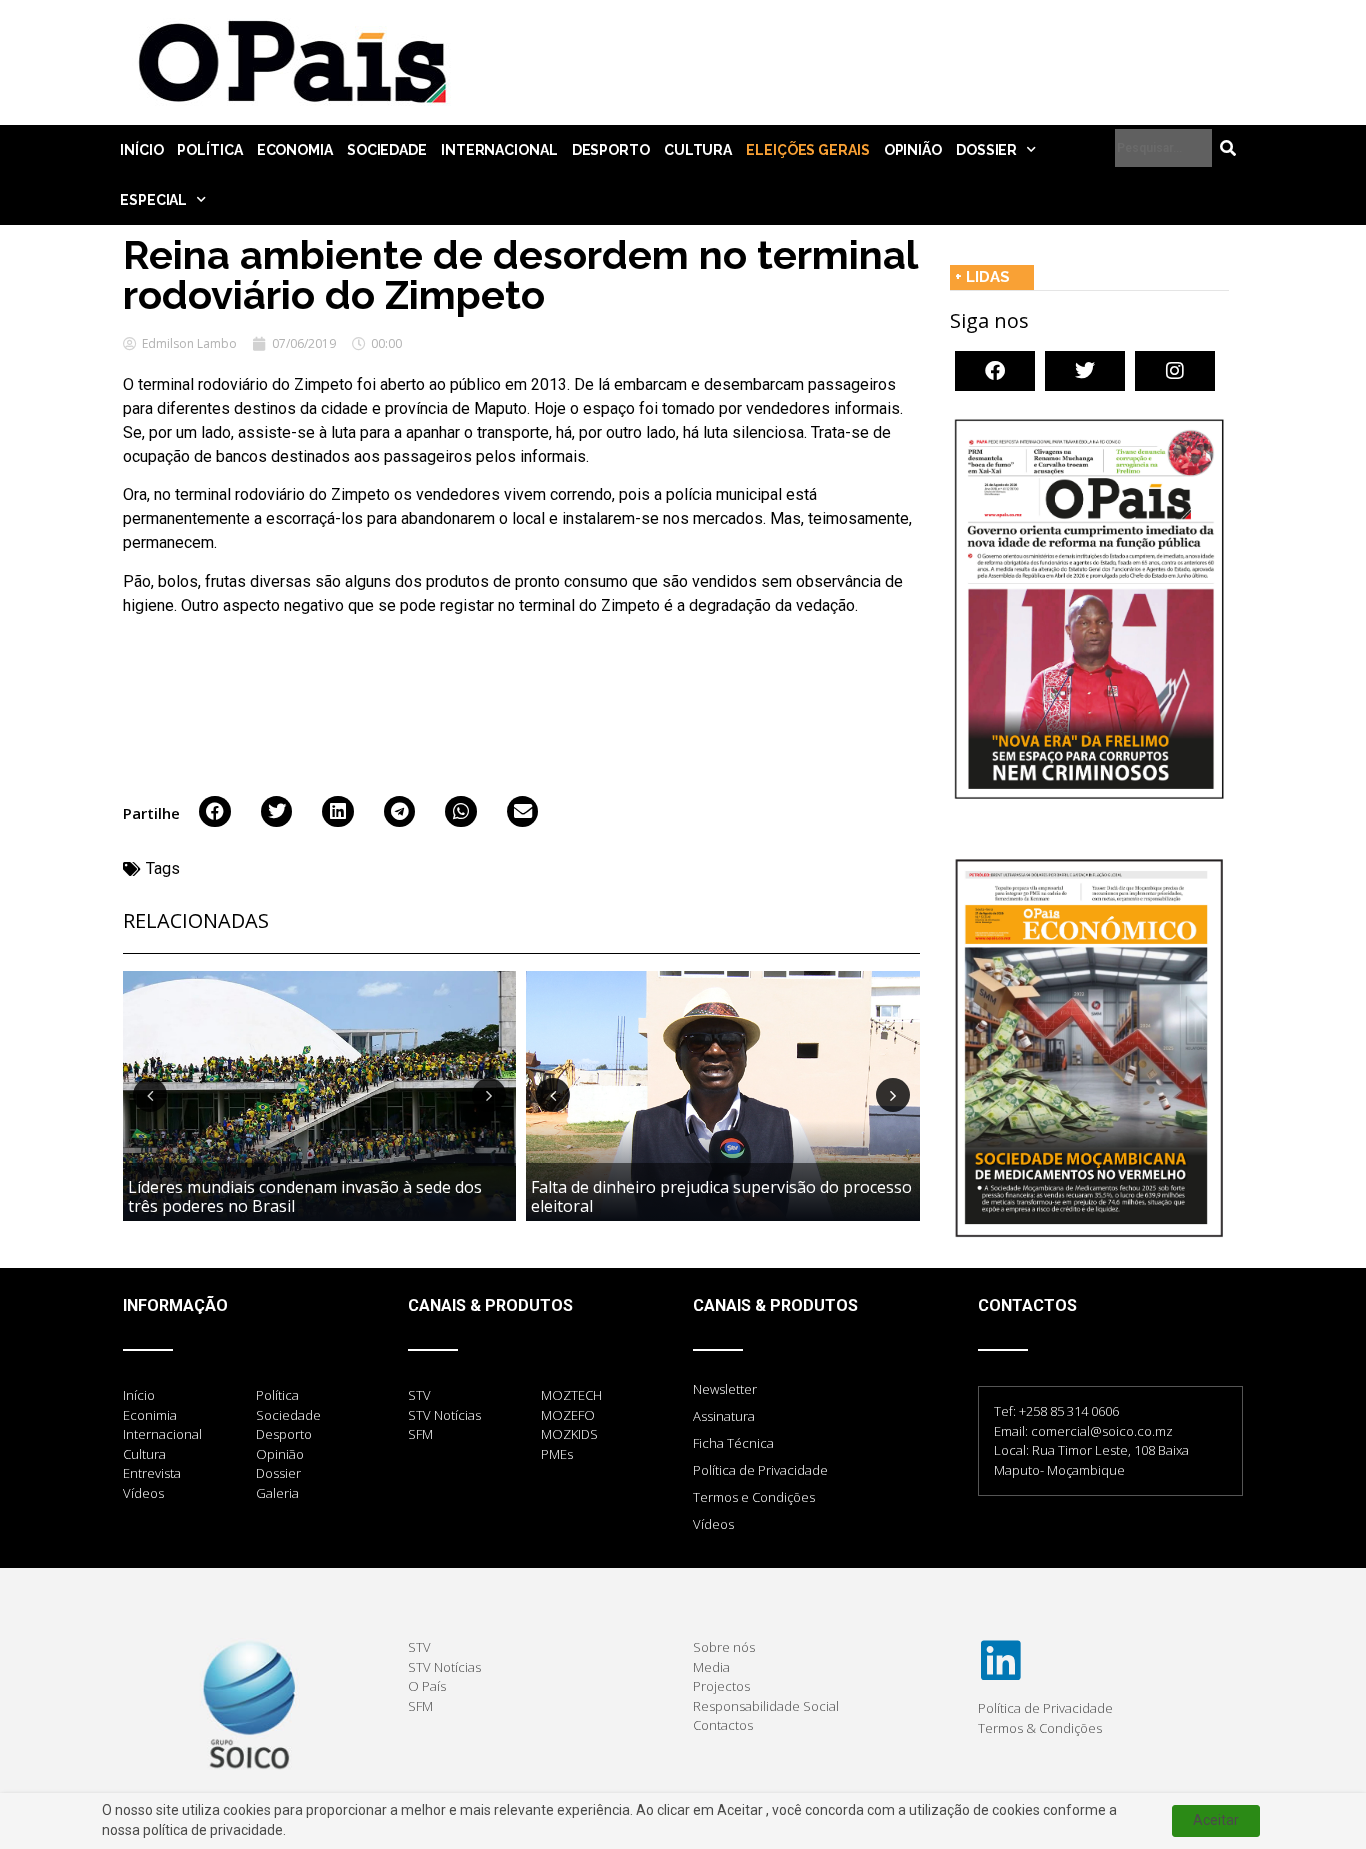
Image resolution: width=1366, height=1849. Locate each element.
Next (489, 1095)
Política (209, 150)
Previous (150, 1095)
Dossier (986, 150)
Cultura (698, 150)
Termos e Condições (754, 1497)
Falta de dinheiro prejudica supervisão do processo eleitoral (721, 1196)
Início (141, 150)
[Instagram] (1175, 371)
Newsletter (725, 1389)
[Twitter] (1085, 371)
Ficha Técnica (733, 1443)
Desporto (611, 150)
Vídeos (713, 1524)
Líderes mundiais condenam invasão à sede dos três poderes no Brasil (305, 1196)
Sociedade (387, 150)
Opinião (913, 150)
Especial (153, 200)
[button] (215, 812)
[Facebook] (995, 371)
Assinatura (724, 1416)
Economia (295, 150)
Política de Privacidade (760, 1470)
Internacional (499, 150)
